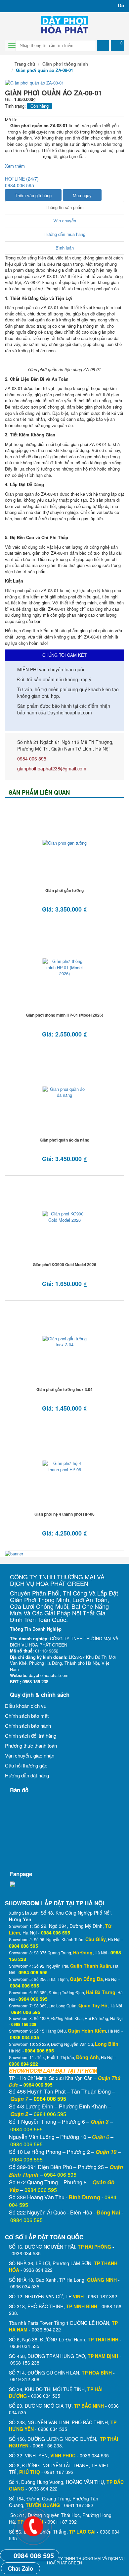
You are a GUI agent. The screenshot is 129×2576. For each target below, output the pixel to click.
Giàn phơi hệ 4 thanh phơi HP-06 (64, 1514)
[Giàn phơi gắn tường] (64, 843)
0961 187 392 (103, 2296)
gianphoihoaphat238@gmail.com (52, 768)
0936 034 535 (26, 2253)
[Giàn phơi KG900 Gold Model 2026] (64, 1217)
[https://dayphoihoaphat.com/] (64, 24)
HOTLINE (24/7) (22, 182)
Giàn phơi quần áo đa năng (64, 1140)
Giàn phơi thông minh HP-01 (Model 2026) (64, 1015)
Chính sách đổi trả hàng (31, 1736)
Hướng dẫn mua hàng (65, 234)
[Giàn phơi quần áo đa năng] (64, 1092)
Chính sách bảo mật (27, 1716)
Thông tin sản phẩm (65, 207)
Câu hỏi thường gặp (26, 1765)
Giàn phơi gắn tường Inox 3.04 (64, 1389)
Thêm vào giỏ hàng (33, 195)
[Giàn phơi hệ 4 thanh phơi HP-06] (64, 1467)
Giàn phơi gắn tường (64, 890)
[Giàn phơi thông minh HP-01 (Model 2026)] (64, 968)
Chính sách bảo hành (28, 1726)
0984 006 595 (32, 758)
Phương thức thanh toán (31, 1745)
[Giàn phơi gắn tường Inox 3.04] (64, 1342)
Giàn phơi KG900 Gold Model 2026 (64, 1264)
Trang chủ (24, 64)
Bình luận (65, 248)
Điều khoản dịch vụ (26, 1706)
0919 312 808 (25, 2379)
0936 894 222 (38, 2270)
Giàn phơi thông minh (65, 64)
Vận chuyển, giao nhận (30, 1755)
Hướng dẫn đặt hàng (27, 1775)
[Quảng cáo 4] (14, 1553)
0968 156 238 (25, 2363)
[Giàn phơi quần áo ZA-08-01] (34, 82)
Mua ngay (82, 195)
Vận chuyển (65, 221)
